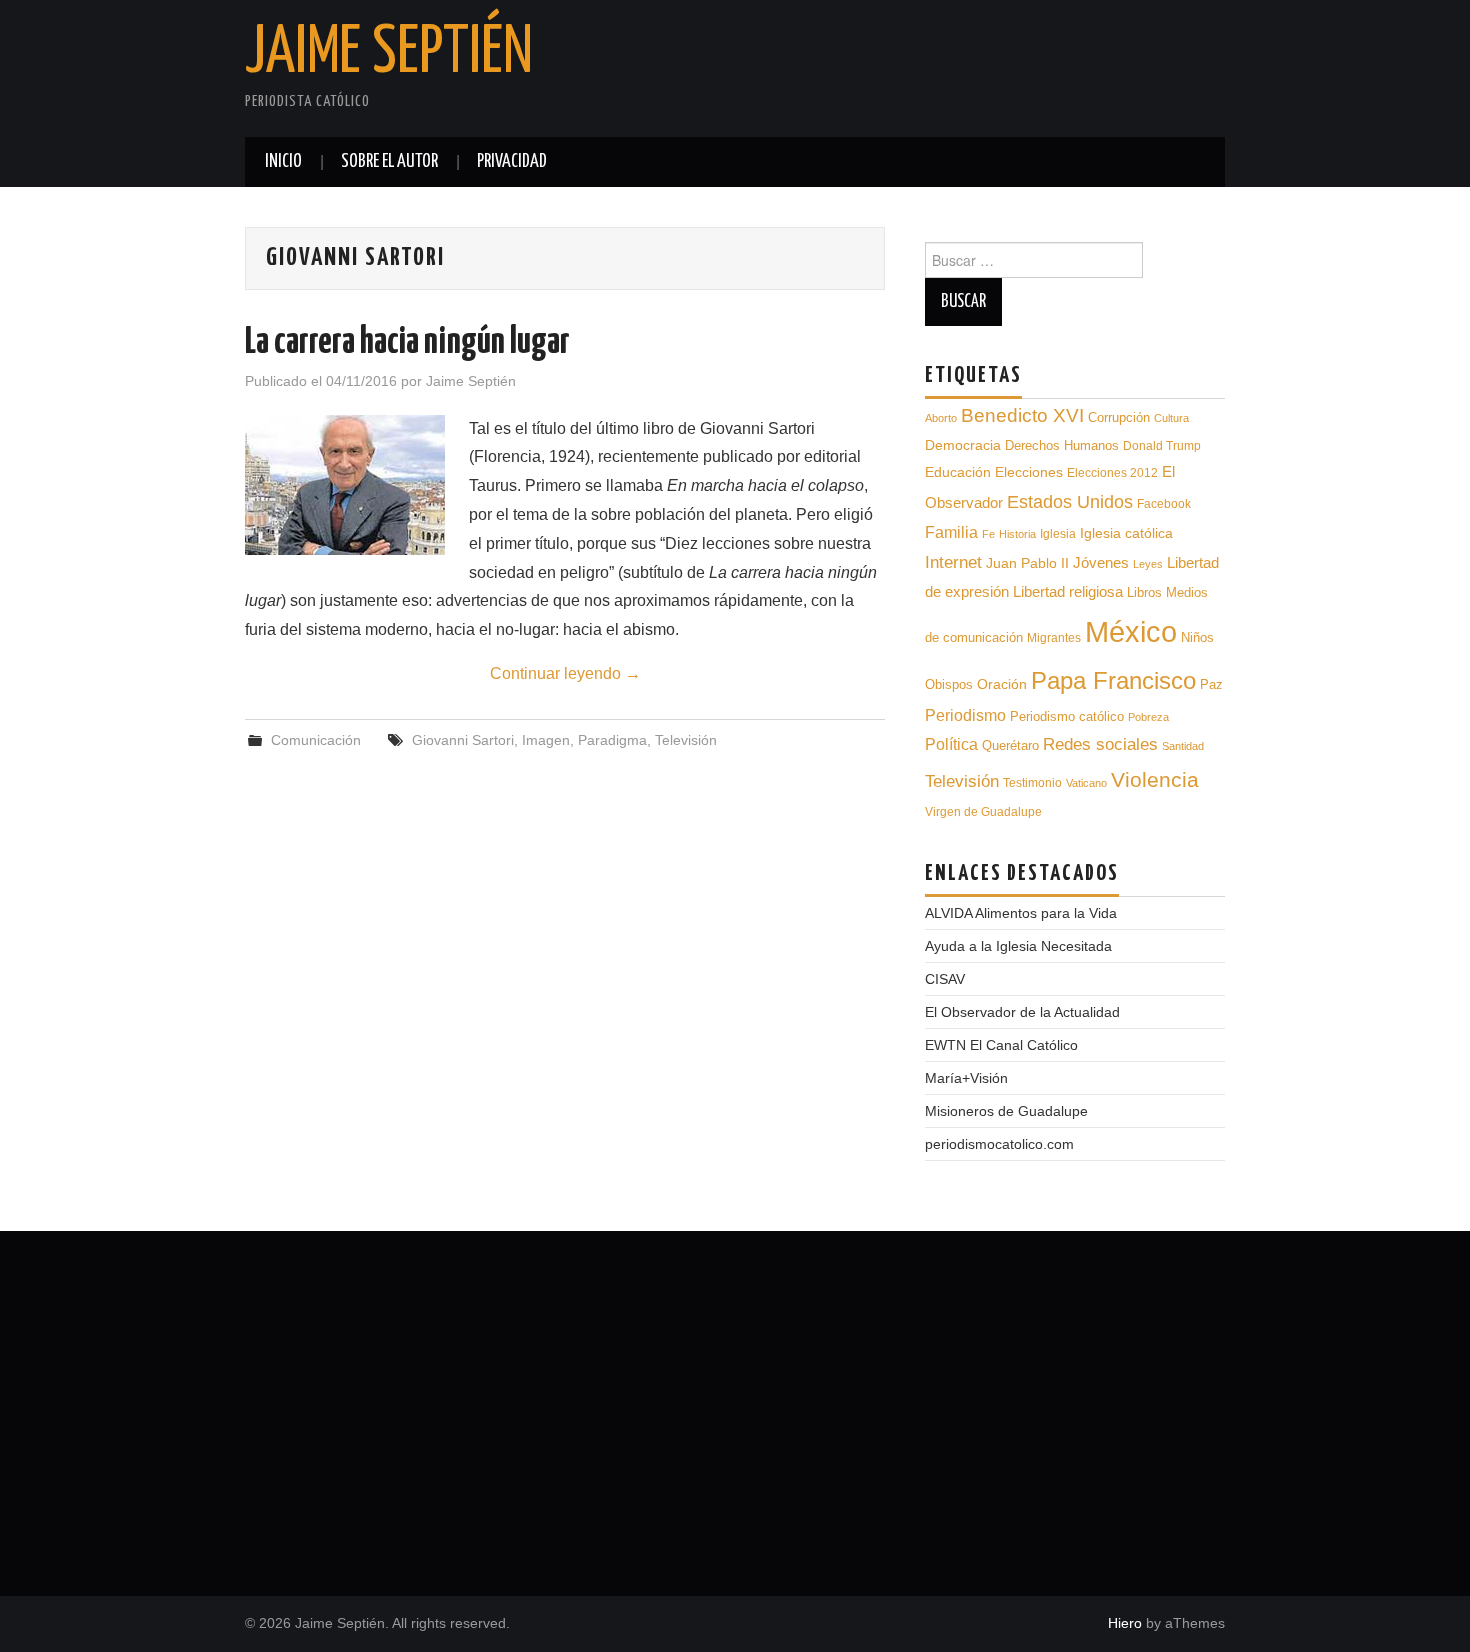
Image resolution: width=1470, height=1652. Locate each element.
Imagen (546, 740)
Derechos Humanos (1062, 445)
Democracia (963, 445)
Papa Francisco (1113, 680)
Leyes (1148, 564)
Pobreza (1148, 717)
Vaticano (1086, 783)
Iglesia (1058, 534)
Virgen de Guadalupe (983, 812)
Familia (951, 532)
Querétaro (1010, 745)
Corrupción (1119, 418)
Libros (1144, 592)
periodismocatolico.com (999, 1144)
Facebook (1164, 504)
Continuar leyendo (565, 673)
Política (951, 744)
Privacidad (512, 162)
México (1131, 631)
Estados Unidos (1070, 502)
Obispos (949, 684)
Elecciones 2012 (1112, 472)
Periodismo (965, 715)
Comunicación (316, 740)
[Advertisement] (735, 1406)
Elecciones (1029, 472)
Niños (1197, 637)
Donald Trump (1162, 445)
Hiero (1125, 1623)
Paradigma (612, 740)
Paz (1211, 684)
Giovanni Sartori (463, 740)
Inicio (283, 162)
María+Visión (966, 1078)
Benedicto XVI (1022, 415)
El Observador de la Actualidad (1022, 1012)
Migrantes (1054, 637)
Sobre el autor (389, 162)
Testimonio (1032, 782)
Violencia (1155, 779)
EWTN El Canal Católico (1001, 1045)
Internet (953, 562)
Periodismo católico (1067, 717)
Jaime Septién (389, 54)
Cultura (1171, 418)
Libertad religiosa (1068, 591)
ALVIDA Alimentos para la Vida (1021, 913)
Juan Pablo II (1027, 563)
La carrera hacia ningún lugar (407, 343)
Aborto (941, 418)
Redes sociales (1100, 744)
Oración (1002, 684)
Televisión (686, 740)
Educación (958, 472)
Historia (1017, 534)
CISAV (945, 979)
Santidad (1183, 746)
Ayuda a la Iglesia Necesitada (1018, 946)
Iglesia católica (1126, 533)
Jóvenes (1101, 563)
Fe (988, 534)
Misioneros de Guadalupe (1006, 1111)
